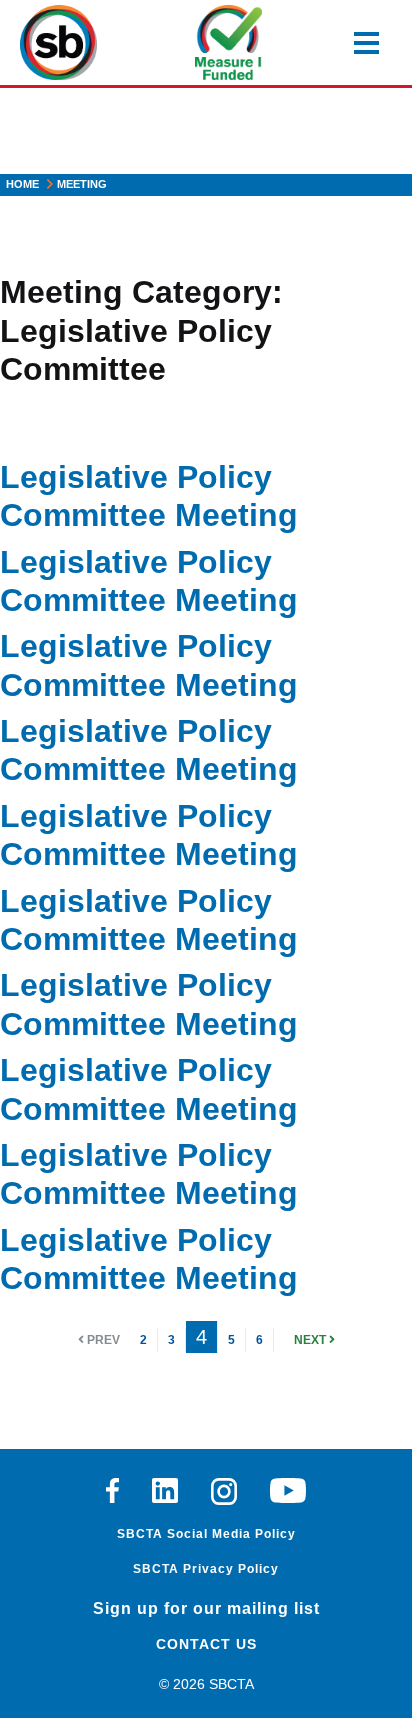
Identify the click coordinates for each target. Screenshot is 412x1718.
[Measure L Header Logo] (228, 42)
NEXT (311, 1340)
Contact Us (206, 1644)
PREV (102, 1340)
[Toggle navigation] (366, 43)
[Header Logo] (58, 42)
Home (22, 184)
